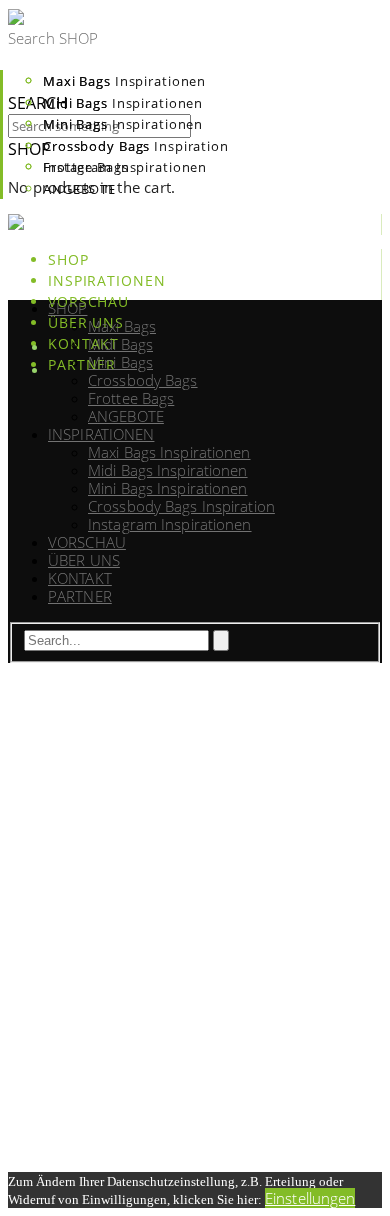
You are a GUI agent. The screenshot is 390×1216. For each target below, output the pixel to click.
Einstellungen (310, 1198)
